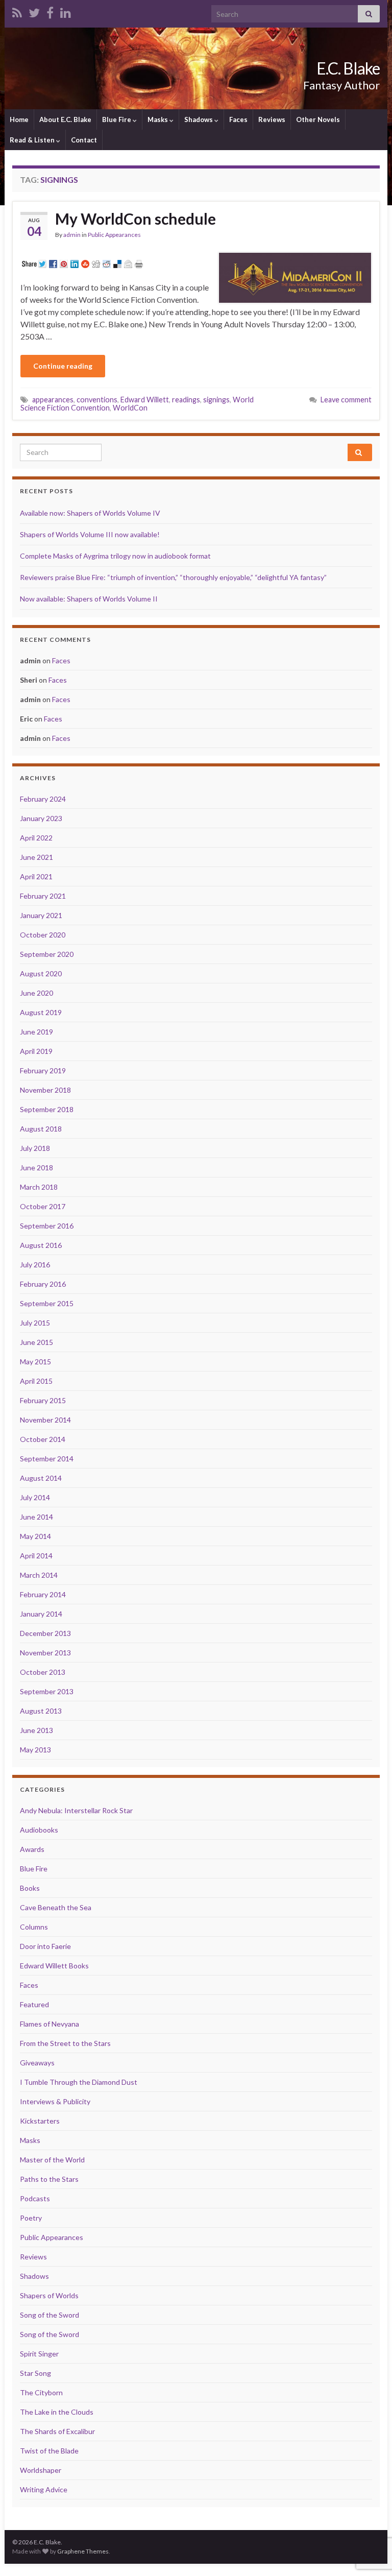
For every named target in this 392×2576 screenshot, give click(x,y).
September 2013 (47, 1691)
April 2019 (36, 1051)
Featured (34, 2004)
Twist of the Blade (49, 2451)
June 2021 (36, 857)
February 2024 (43, 799)
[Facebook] (50, 11)
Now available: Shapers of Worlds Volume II (89, 599)
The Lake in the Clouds (57, 2412)
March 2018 (39, 1187)
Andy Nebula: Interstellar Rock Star (76, 1810)
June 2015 (36, 1342)
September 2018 (47, 1109)
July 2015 (35, 1323)
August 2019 (41, 1012)
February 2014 (43, 1594)
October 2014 (43, 1439)
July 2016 (35, 1265)
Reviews (272, 119)
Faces (238, 119)
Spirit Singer (39, 2354)
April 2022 (36, 838)
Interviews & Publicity (55, 2101)
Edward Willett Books (54, 1966)
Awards (32, 1849)
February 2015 (43, 1400)
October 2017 (43, 1206)
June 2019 (36, 1032)
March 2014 (39, 1575)
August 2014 (41, 1478)
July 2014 (35, 1497)
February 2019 (43, 1070)
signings (216, 400)
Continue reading (63, 366)
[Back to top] (369, 2515)
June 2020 (36, 993)
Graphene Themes (83, 2551)
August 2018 (41, 1129)
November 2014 (45, 1420)
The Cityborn (41, 2392)
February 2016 (43, 1284)
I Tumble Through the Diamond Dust (79, 2082)
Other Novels (318, 119)
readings (186, 400)
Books (30, 1888)
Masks (158, 119)
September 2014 (47, 1459)
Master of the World (52, 2160)
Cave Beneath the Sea (56, 1907)
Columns (34, 1927)
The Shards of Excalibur (57, 2431)
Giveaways (37, 2063)
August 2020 (41, 973)
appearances (53, 400)
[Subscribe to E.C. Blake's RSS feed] (17, 11)
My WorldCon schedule (136, 219)
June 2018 (36, 1167)
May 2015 (35, 1362)
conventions (97, 400)
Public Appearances (114, 235)
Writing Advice (44, 2489)
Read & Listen (33, 140)
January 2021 (41, 915)
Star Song (35, 2373)
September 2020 (47, 954)
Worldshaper (41, 2470)
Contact (84, 140)
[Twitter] (34, 11)
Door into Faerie (45, 1946)
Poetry (31, 2218)
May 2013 (35, 1750)
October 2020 (43, 935)
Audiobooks (39, 1830)
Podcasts (35, 2198)
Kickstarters (40, 2121)
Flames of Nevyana (50, 2024)
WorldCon (130, 408)
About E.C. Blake (65, 119)
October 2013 (43, 1672)
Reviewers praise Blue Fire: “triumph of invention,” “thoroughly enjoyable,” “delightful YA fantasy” (173, 577)
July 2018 (35, 1148)
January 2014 (41, 1614)
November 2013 (45, 1653)
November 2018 (45, 1090)
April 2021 (36, 876)
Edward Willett (145, 400)
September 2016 (47, 1226)
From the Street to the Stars (65, 2043)
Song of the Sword (50, 2315)
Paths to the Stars (49, 2179)
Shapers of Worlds (49, 2295)
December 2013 (45, 1633)
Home (19, 119)
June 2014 (36, 1517)
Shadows (199, 119)
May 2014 (35, 1536)
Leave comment (346, 400)
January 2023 (41, 818)
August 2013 (41, 1711)
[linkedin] (66, 11)
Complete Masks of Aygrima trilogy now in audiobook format (115, 556)
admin (72, 235)
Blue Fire (117, 119)
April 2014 (36, 1556)
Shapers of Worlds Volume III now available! (90, 534)
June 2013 (36, 1730)
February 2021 (43, 896)
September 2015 (47, 1303)
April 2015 (36, 1381)
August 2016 (41, 1245)
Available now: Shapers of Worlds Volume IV (90, 513)
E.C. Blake (348, 68)
